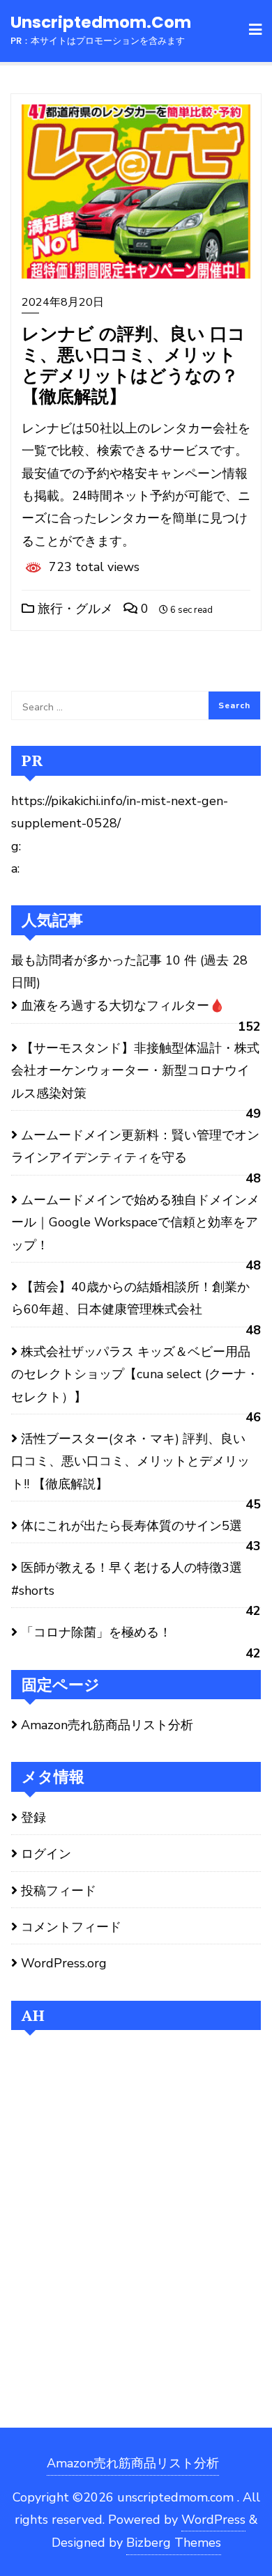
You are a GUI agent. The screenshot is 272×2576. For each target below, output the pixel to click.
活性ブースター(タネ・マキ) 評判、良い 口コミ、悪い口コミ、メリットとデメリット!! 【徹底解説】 (130, 1461)
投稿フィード (59, 1891)
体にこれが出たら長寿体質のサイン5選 (131, 1526)
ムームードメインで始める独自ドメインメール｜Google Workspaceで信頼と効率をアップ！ (135, 1223)
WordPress (213, 2520)
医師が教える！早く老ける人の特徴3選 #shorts (127, 1579)
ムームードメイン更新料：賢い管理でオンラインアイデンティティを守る (135, 1146)
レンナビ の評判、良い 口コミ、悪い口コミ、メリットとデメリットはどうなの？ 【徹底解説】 (134, 365)
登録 (33, 1818)
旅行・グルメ (74, 609)
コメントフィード (71, 1927)
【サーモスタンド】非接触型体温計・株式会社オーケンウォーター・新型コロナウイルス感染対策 (135, 1071)
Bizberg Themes (174, 2543)
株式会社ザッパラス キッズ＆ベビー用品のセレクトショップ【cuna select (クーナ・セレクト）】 (135, 1374)
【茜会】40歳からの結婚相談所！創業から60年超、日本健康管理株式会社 (130, 1298)
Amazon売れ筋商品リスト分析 (107, 1725)
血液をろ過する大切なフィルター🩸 (123, 1006)
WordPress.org (64, 1963)
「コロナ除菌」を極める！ (96, 1632)
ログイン (46, 1854)
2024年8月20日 (63, 302)
